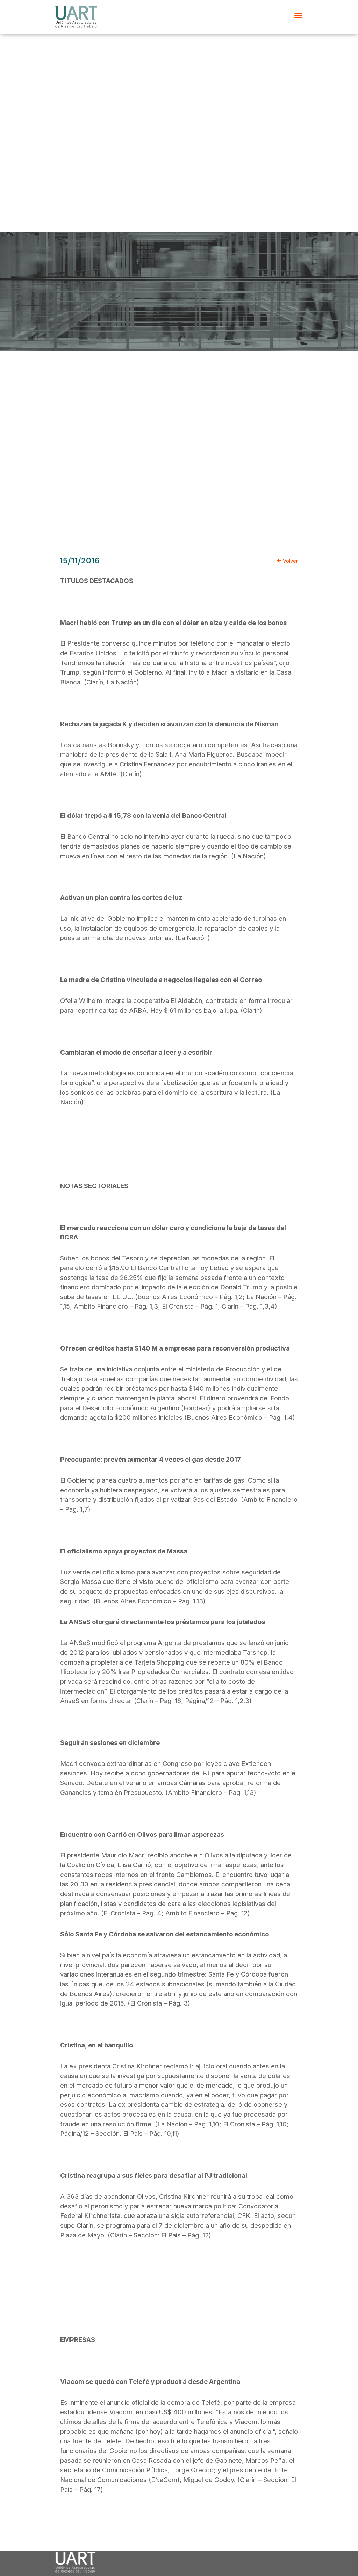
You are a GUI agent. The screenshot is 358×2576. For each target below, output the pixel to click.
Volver (290, 561)
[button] (299, 15)
